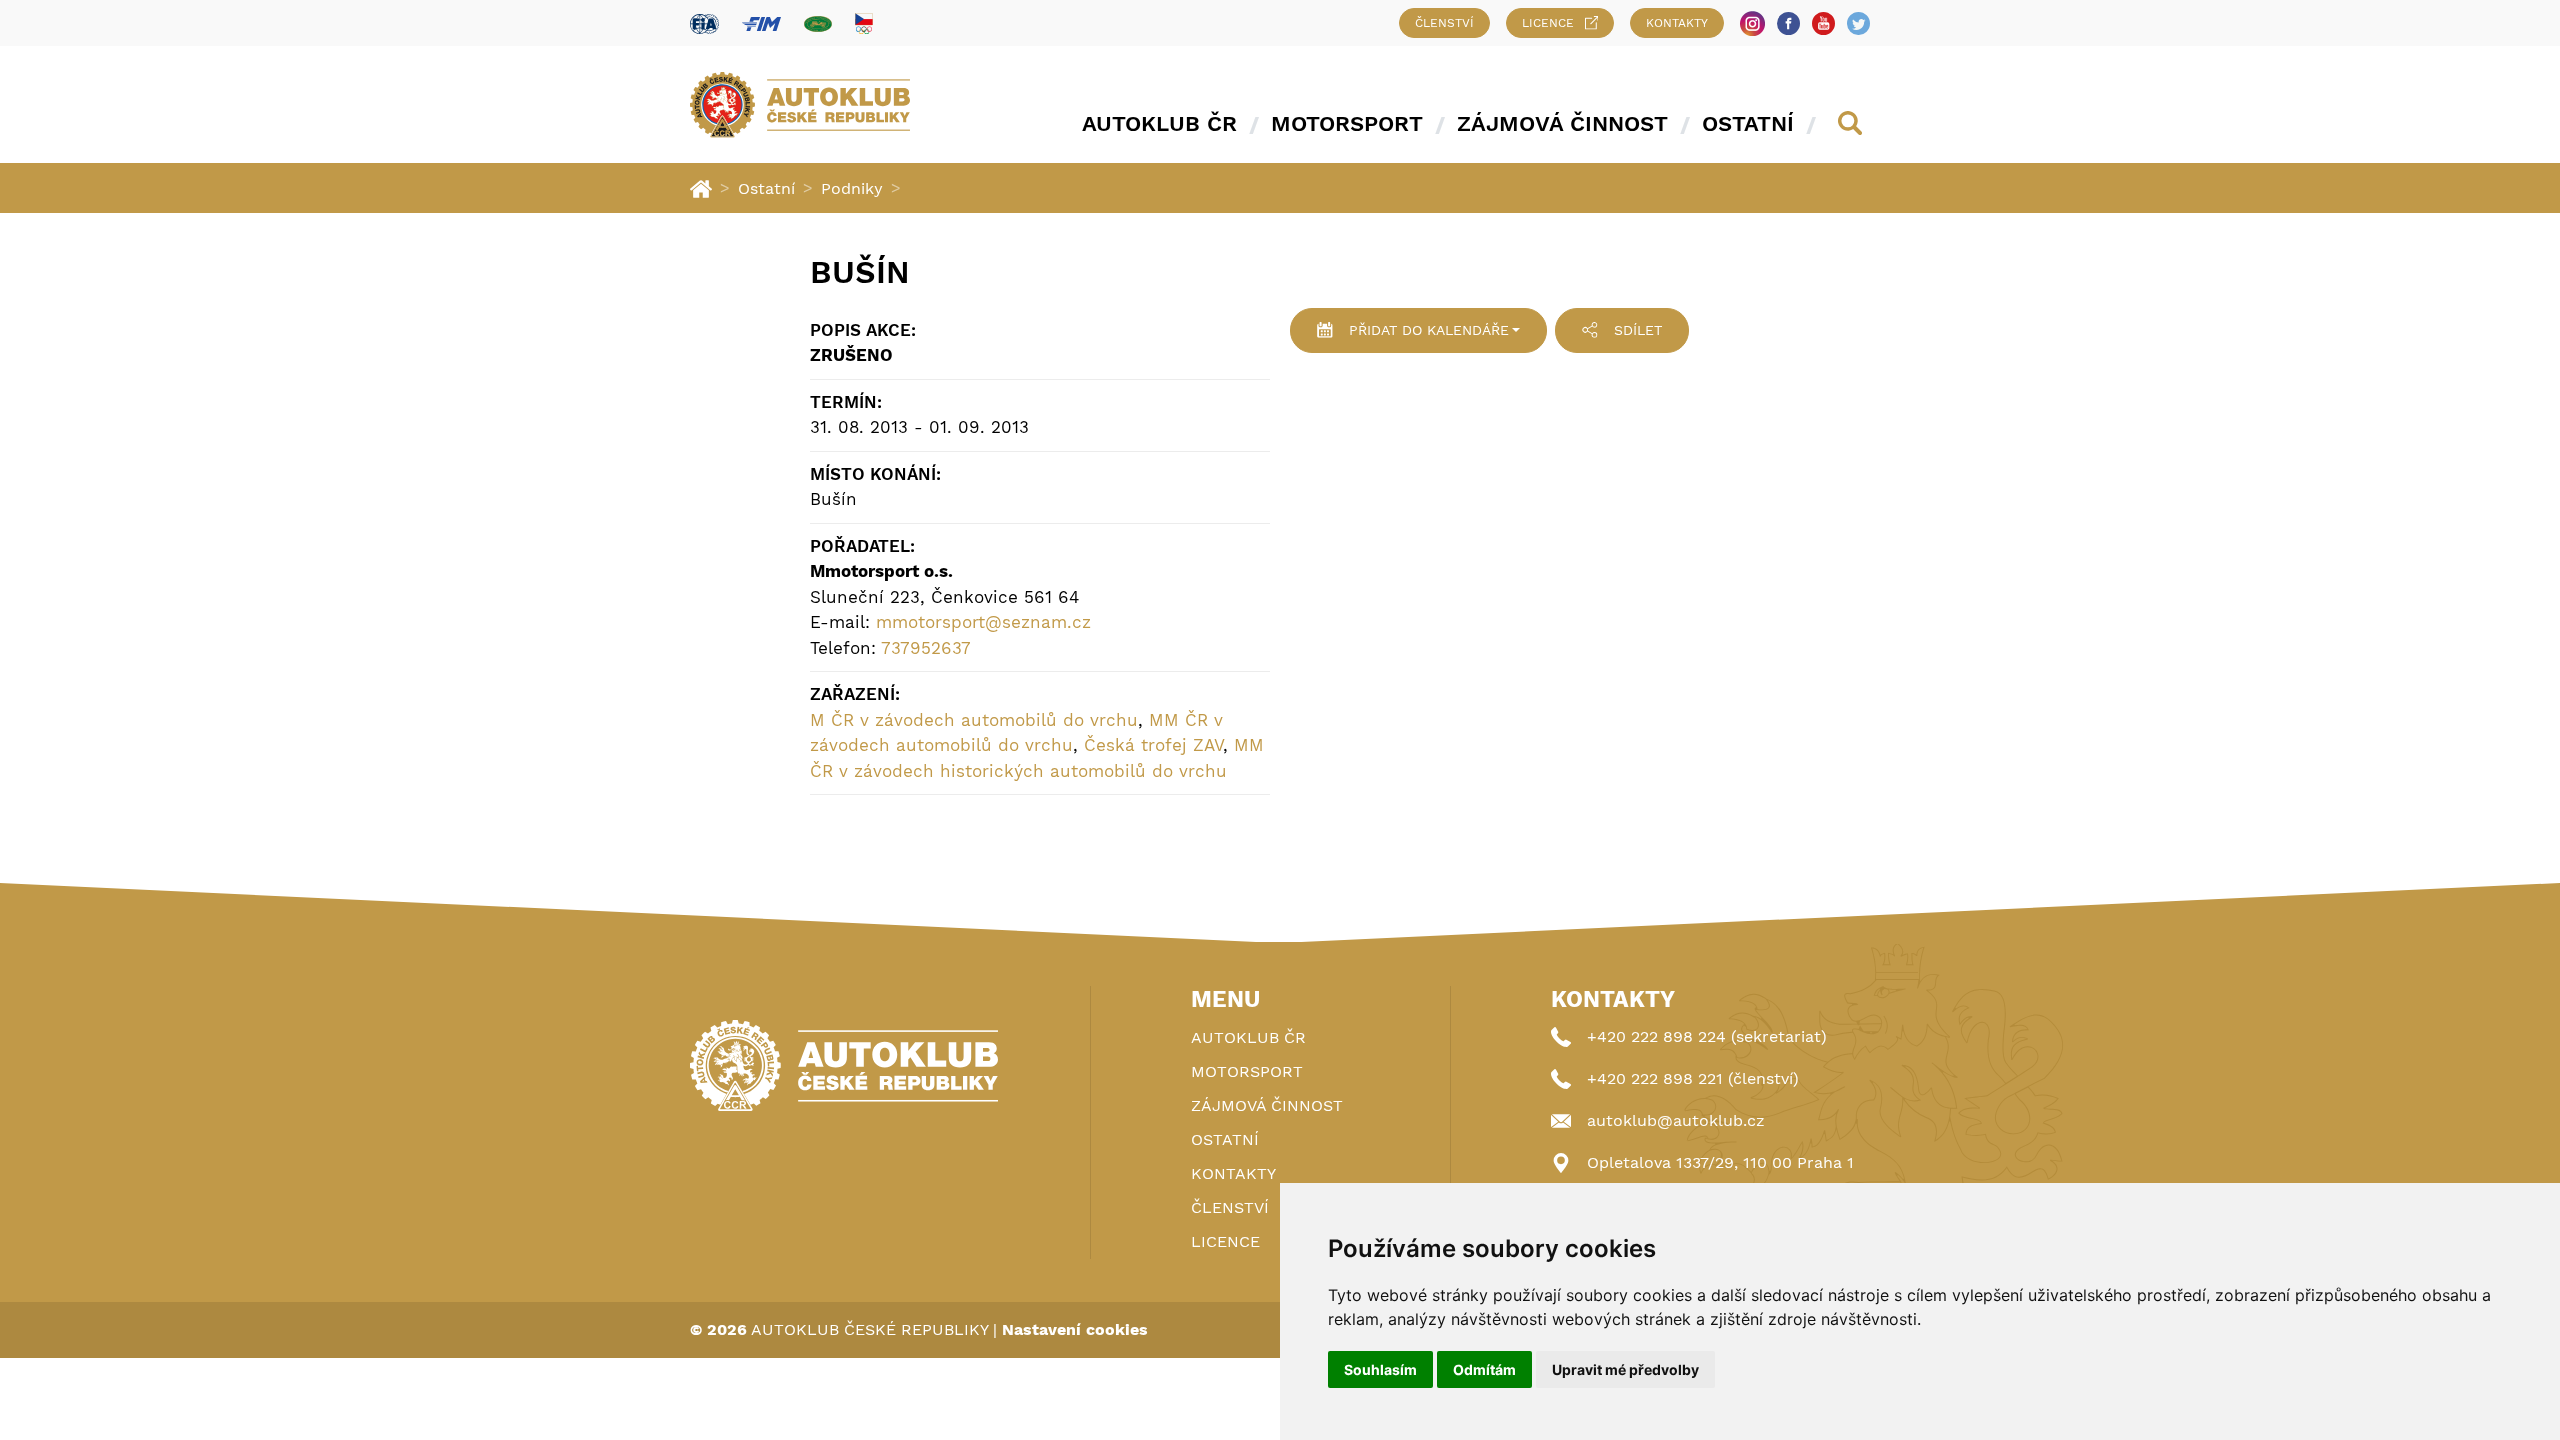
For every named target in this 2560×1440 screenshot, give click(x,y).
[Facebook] (1788, 23)
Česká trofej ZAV (1153, 745)
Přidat (1429, 330)
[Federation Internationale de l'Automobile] (704, 23)
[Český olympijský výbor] (864, 23)
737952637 (926, 648)
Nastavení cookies (1075, 1329)
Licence (1548, 23)
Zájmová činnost (1562, 123)
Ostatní (1748, 123)
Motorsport (1347, 123)
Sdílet (1638, 330)
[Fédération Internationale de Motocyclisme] (761, 23)
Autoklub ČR (1159, 123)
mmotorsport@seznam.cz (983, 622)
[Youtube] (1823, 23)
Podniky (852, 188)
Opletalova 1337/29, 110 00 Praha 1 (1720, 1162)
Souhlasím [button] (1380, 1369)
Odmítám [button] (1484, 1369)
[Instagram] (1752, 23)
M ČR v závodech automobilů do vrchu (974, 720)
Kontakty (1677, 23)
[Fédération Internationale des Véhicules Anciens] (818, 23)
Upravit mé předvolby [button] (1625, 1369)
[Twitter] (1858, 23)
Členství (1444, 23)
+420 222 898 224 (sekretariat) (1707, 1036)
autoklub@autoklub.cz (1676, 1120)
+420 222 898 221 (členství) (1693, 1078)
